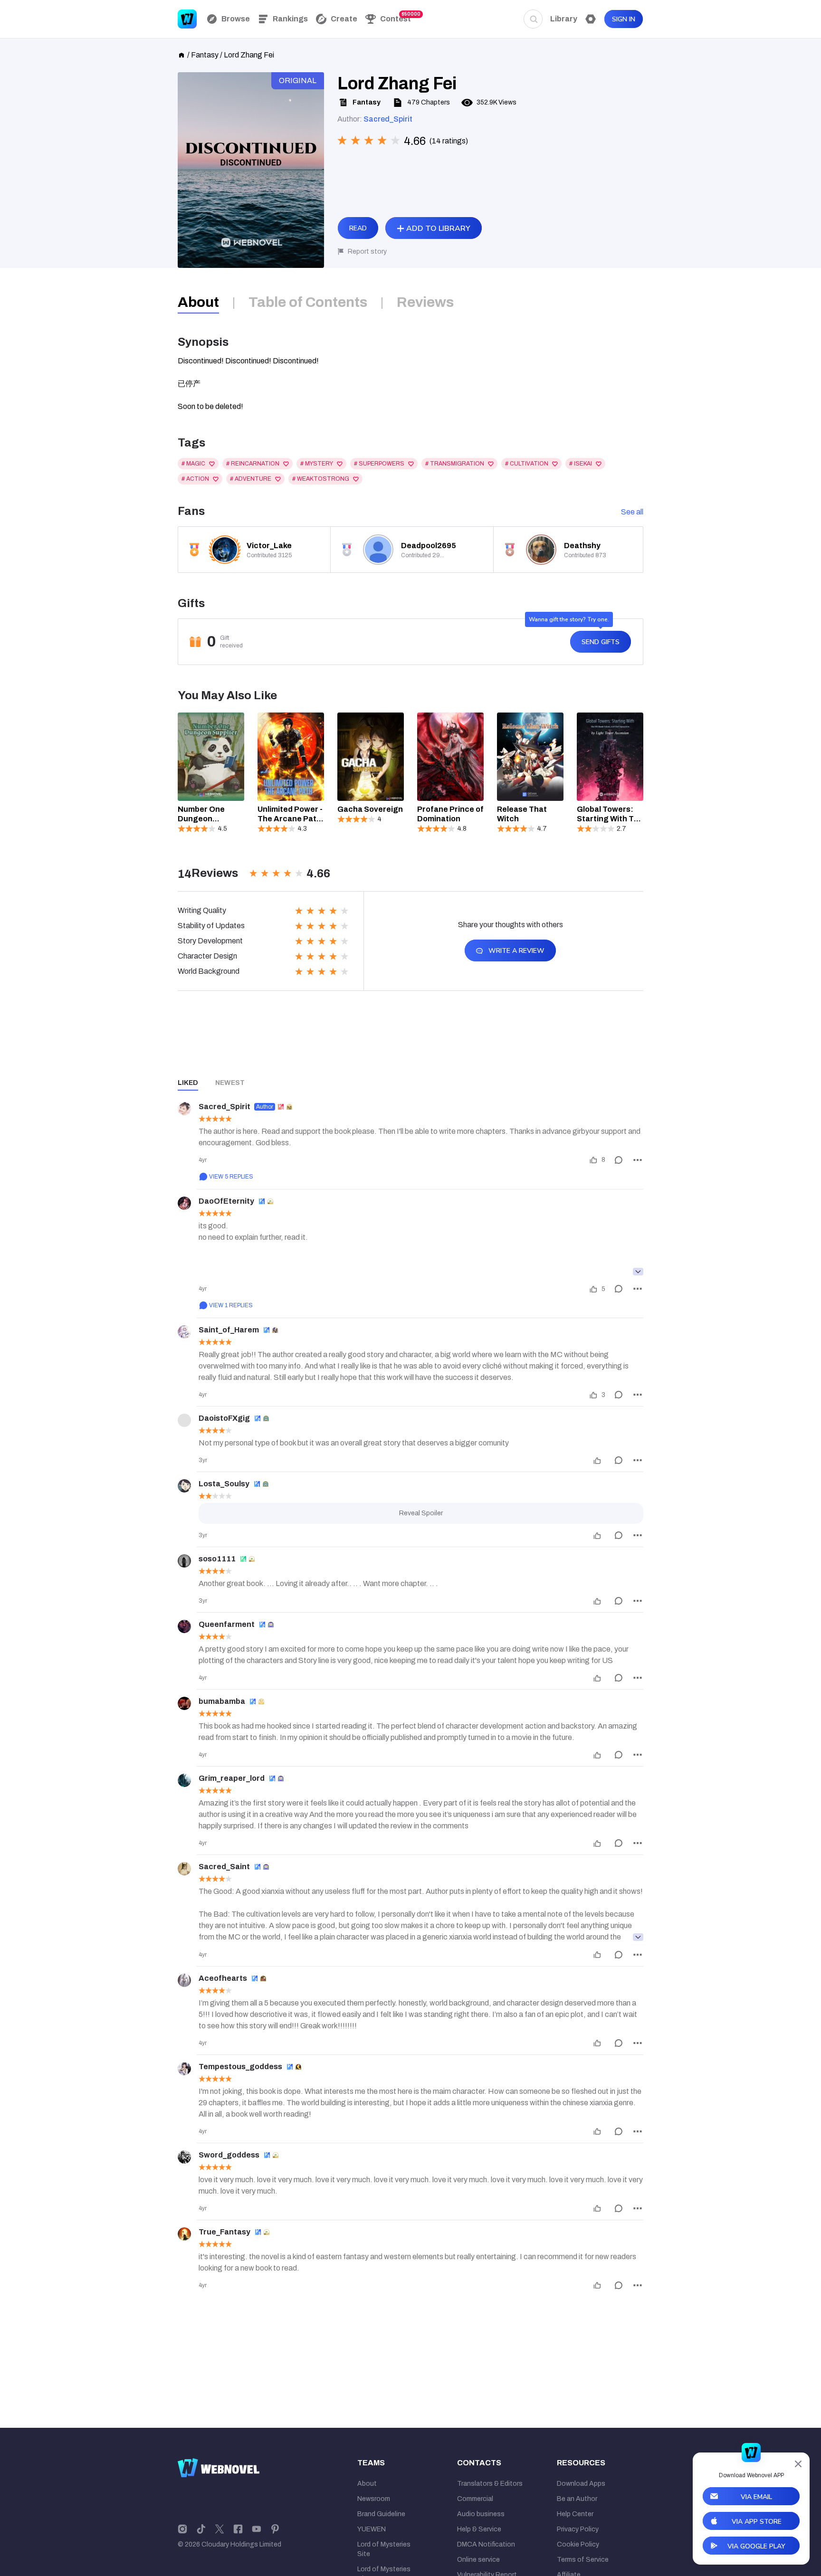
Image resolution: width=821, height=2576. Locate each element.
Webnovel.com (187, 19)
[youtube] (257, 2528)
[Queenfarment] (184, 1626)
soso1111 (217, 1559)
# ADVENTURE (251, 479)
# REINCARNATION (253, 464)
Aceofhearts (223, 1978)
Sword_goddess (229, 2155)
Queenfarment (227, 1624)
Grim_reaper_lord (232, 1778)
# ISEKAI (581, 464)
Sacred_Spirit (388, 119)
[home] (181, 54)
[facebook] (238, 2528)
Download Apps (581, 2484)
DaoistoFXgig (224, 1418)
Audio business (481, 2514)
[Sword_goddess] (184, 2157)
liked (188, 1083)
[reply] (619, 1160)
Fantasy (205, 55)
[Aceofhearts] (184, 1980)
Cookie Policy (578, 2544)
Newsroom (374, 2499)
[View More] (638, 1272)
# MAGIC (193, 464)
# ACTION (195, 479)
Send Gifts (601, 642)
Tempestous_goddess (240, 2067)
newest (230, 1083)
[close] (798, 2464)
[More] (638, 1160)
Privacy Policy (578, 2529)
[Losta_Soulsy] (184, 1486)
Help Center (575, 2514)
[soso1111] (184, 1561)
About (367, 2484)
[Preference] (591, 19)
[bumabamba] (184, 1703)
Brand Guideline (381, 2514)
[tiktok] (201, 2528)
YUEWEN (372, 2529)
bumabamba (222, 1701)
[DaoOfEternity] (184, 1203)
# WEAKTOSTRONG (321, 479)
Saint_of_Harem (229, 1330)
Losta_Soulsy (224, 1484)
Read (358, 228)
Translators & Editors (490, 2484)
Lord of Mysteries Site (384, 2549)
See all (632, 512)
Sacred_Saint (224, 1867)
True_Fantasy (224, 2232)
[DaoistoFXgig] (184, 1420)
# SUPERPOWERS (379, 464)
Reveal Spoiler (421, 1513)
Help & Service (479, 2529)
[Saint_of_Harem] (184, 1332)
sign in (624, 19)
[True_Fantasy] (184, 2234)
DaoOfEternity (226, 1201)
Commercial (475, 2499)
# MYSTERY (317, 464)
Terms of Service (583, 2560)
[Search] (533, 19)
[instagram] (182, 2528)
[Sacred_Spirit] (184, 1109)
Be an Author (577, 2499)
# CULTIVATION (527, 464)
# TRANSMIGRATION (455, 464)
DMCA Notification (486, 2544)
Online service (478, 2560)
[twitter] (220, 2528)
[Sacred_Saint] (184, 1869)
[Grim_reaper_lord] (184, 1780)
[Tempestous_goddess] (184, 2069)
